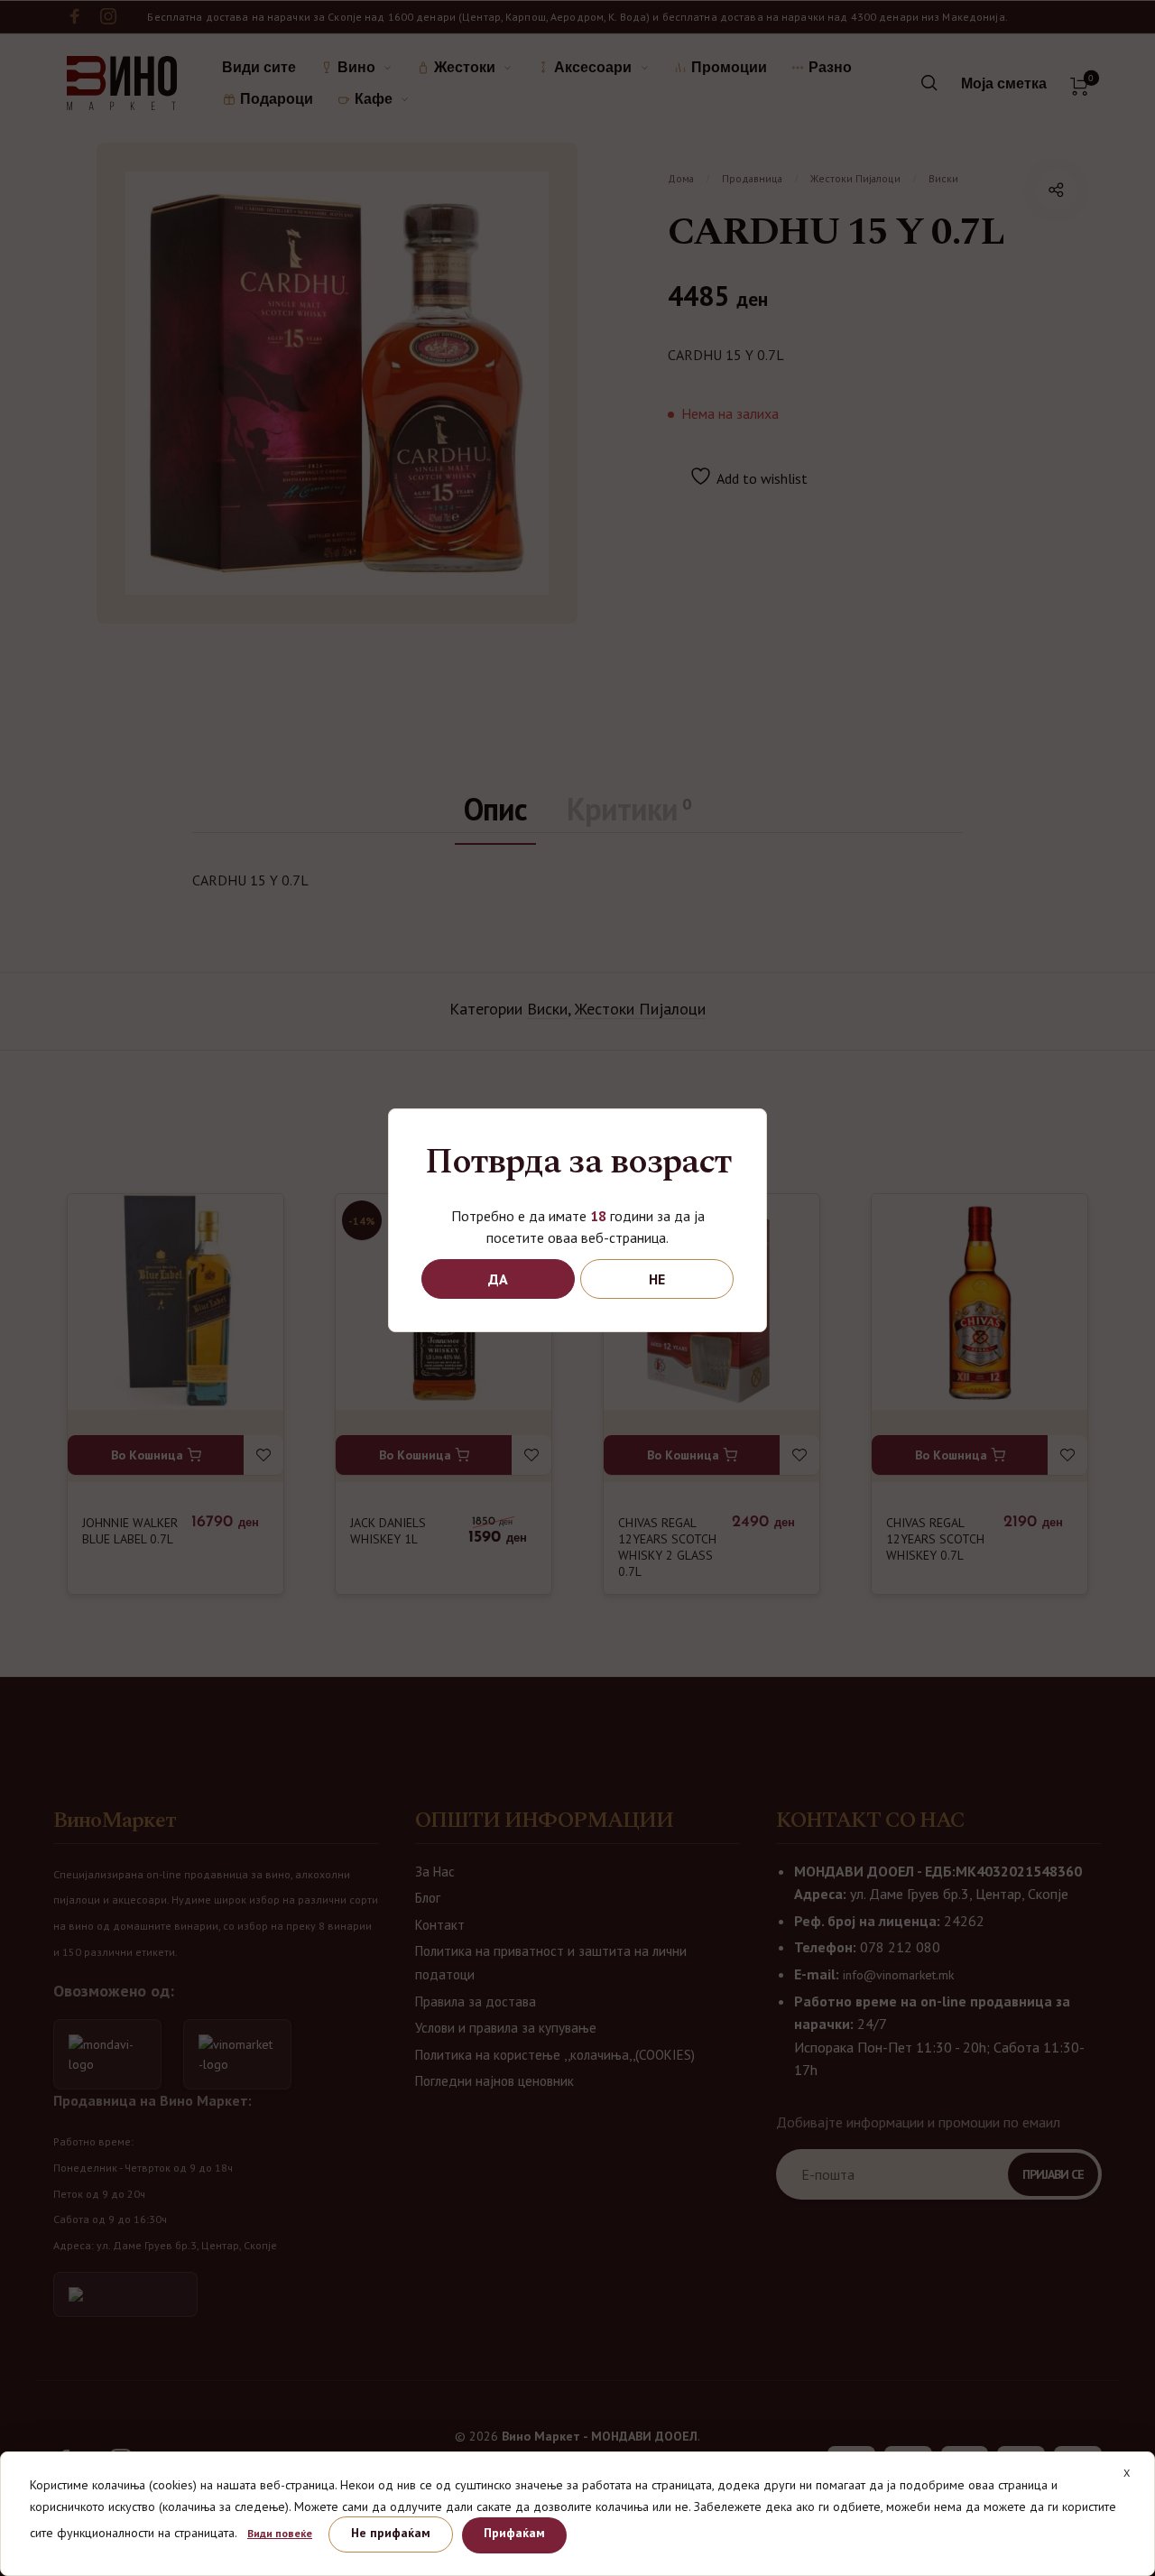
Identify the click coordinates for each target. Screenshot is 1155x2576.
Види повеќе (280, 2533)
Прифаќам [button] (514, 2533)
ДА (498, 1279)
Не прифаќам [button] (391, 2533)
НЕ (657, 1279)
